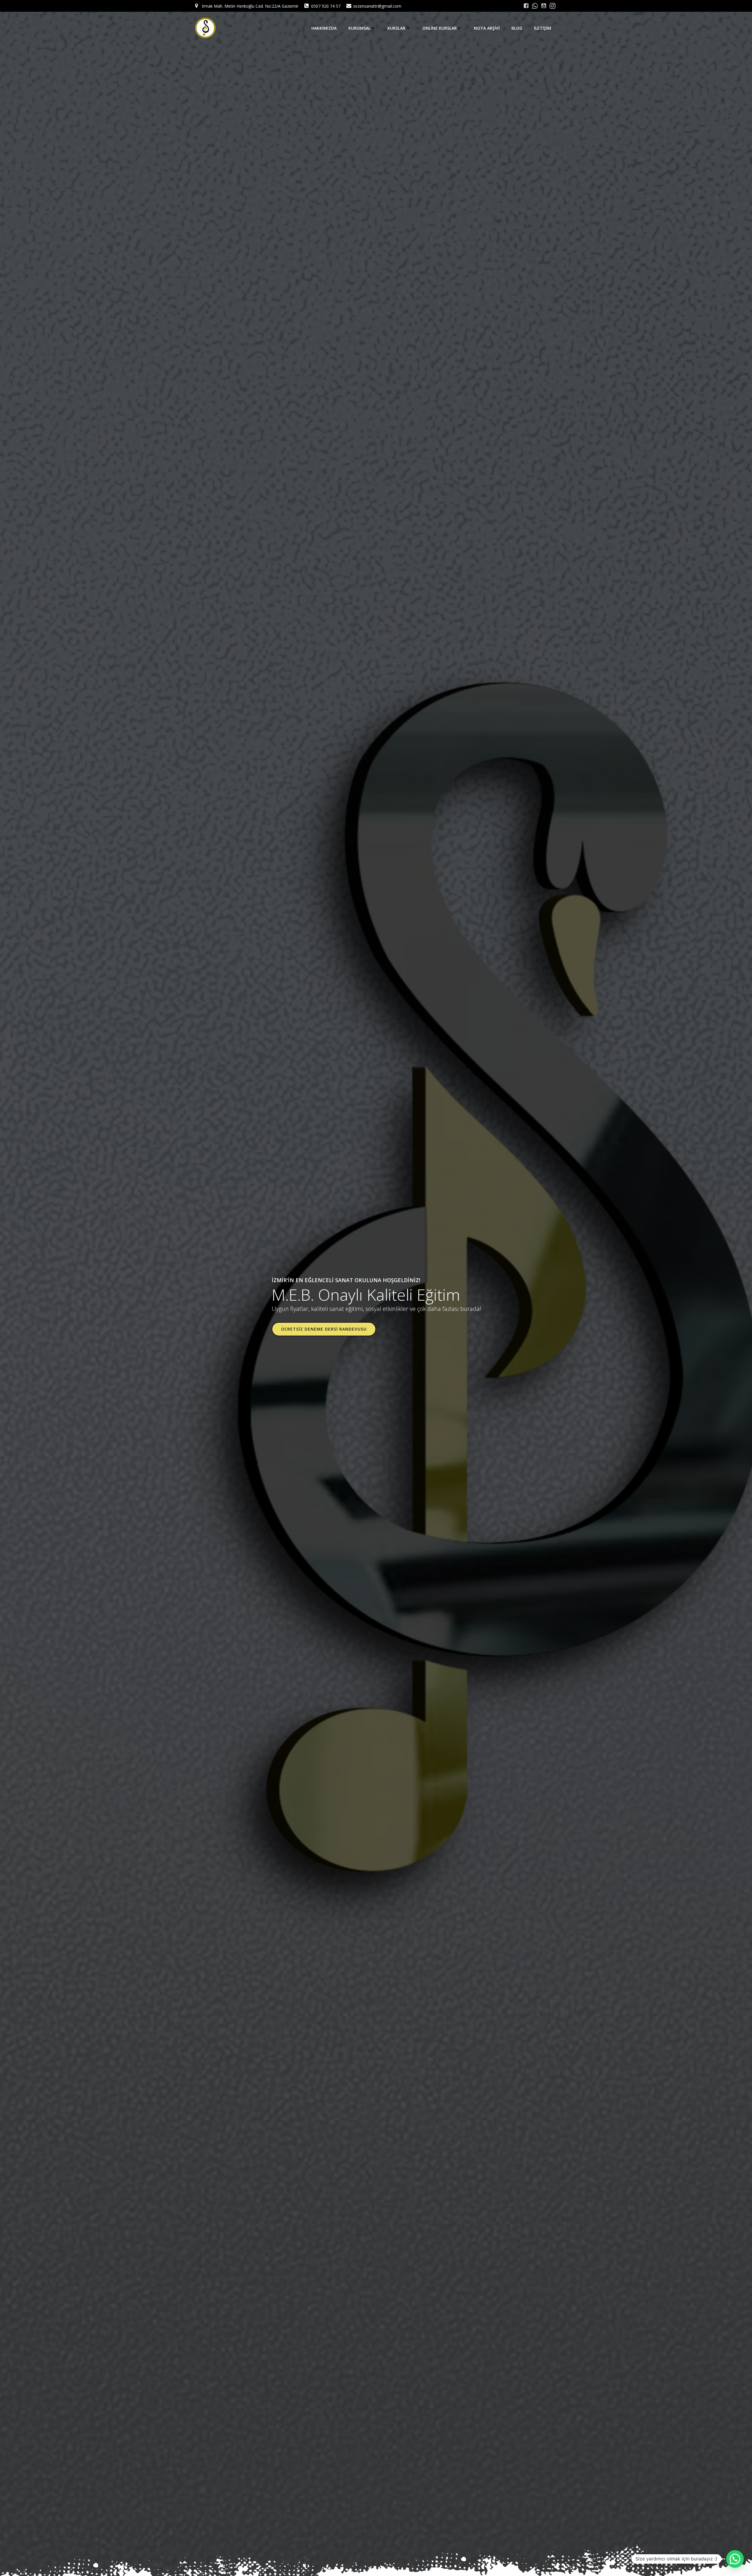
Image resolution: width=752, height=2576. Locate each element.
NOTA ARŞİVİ (487, 28)
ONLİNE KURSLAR (440, 28)
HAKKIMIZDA (324, 28)
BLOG (517, 28)
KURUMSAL (359, 28)
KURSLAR (396, 28)
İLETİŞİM (543, 28)
